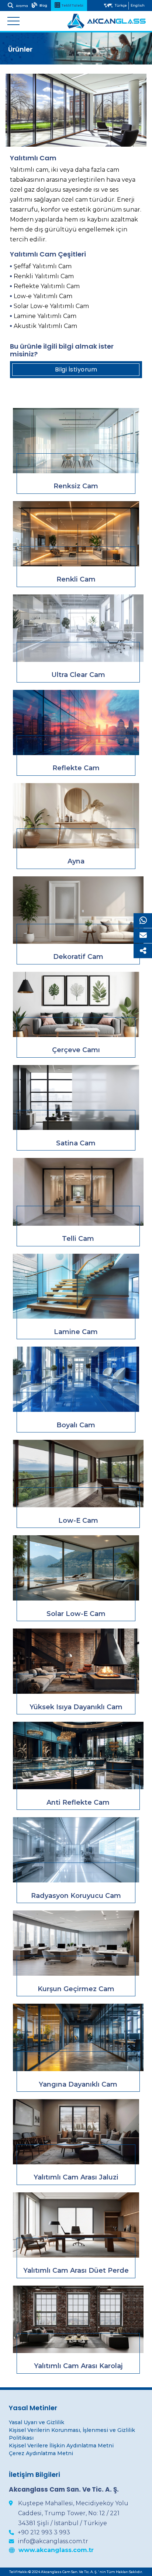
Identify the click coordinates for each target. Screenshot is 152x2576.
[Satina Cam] (76, 1098)
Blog (43, 6)
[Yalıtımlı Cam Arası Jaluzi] (76, 2132)
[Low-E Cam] (78, 1474)
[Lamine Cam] (76, 1286)
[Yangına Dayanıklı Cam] (78, 2037)
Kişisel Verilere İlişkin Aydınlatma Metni (61, 2446)
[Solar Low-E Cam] (76, 1568)
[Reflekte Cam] (76, 722)
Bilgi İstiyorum (76, 369)
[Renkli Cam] (76, 534)
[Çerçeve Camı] (76, 1004)
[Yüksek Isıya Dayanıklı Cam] (76, 1661)
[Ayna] (76, 816)
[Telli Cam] (78, 1192)
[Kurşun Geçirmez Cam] (76, 1943)
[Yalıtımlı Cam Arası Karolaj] (78, 2319)
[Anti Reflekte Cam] (78, 1755)
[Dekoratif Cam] (78, 910)
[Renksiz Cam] (76, 441)
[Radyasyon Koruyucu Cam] (76, 1850)
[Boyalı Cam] (76, 1379)
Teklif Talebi (72, 6)
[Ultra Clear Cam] (78, 628)
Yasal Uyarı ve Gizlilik (37, 2422)
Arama (22, 6)
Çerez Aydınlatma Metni (41, 2453)
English (138, 5)
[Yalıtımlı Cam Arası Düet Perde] (76, 2225)
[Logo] (106, 21)
